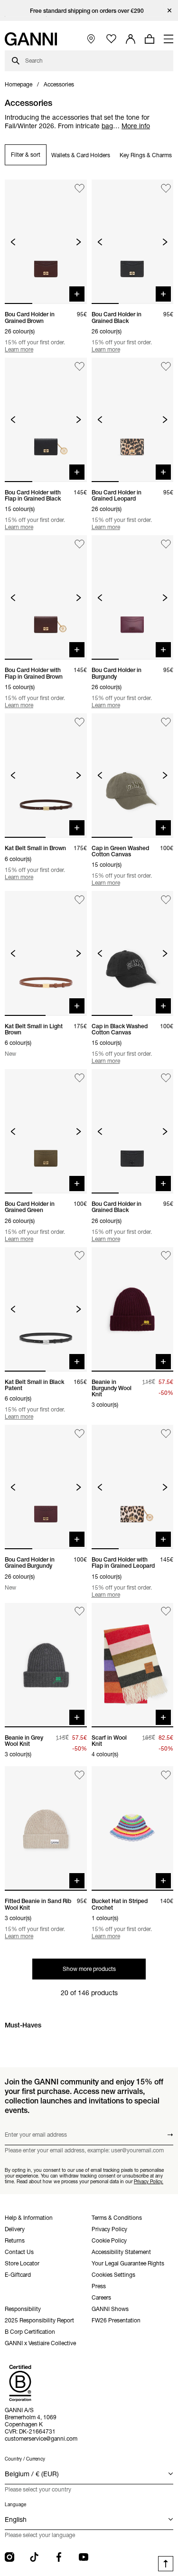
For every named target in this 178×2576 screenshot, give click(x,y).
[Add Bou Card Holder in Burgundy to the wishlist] (166, 544)
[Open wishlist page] (111, 39)
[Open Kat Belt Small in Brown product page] (46, 776)
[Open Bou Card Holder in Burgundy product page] (133, 597)
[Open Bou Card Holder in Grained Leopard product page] (133, 420)
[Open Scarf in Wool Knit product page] (133, 1665)
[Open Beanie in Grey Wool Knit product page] (46, 1665)
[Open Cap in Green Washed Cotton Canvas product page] (133, 776)
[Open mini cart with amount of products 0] (150, 39)
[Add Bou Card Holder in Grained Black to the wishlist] (166, 188)
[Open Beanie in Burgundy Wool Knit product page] (133, 1309)
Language (15, 2505)
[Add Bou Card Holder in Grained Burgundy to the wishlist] (80, 1434)
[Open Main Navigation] (169, 39)
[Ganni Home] (31, 39)
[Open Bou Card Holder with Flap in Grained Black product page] (46, 420)
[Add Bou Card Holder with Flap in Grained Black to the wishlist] (80, 366)
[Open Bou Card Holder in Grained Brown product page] (46, 242)
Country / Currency (25, 2459)
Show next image (79, 242)
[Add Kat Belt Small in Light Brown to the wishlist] (80, 900)
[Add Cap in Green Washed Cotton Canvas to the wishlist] (166, 722)
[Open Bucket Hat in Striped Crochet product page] (133, 1828)
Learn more (19, 349)
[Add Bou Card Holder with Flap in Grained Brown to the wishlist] (80, 544)
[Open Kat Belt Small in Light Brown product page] (46, 953)
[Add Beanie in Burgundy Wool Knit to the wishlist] (166, 1256)
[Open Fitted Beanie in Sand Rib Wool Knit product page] (46, 1828)
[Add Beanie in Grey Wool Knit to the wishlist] (80, 1612)
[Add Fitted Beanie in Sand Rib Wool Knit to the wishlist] (80, 1775)
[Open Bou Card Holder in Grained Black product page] (133, 242)
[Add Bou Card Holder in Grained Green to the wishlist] (80, 1078)
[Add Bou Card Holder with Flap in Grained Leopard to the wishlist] (166, 1434)
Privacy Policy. (149, 2182)
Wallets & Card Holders (81, 155)
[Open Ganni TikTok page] (34, 2557)
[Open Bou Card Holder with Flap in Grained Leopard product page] (133, 1487)
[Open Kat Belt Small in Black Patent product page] (46, 1309)
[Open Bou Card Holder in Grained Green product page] (46, 1131)
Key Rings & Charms (146, 155)
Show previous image (13, 242)
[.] (89, 11)
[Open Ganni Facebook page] (59, 2557)
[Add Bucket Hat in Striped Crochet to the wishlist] (166, 1775)
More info (136, 126)
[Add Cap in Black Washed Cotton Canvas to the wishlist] (166, 900)
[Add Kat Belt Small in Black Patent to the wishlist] (80, 1256)
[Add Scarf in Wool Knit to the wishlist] (166, 1612)
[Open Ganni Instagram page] (9, 2557)
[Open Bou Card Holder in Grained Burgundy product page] (46, 1487)
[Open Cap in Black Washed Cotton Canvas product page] (133, 953)
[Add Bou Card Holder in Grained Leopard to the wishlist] (166, 366)
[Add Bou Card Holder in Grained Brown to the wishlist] (80, 188)
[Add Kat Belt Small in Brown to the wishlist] (80, 722)
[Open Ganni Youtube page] (84, 2557)
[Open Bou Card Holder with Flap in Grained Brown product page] (46, 597)
